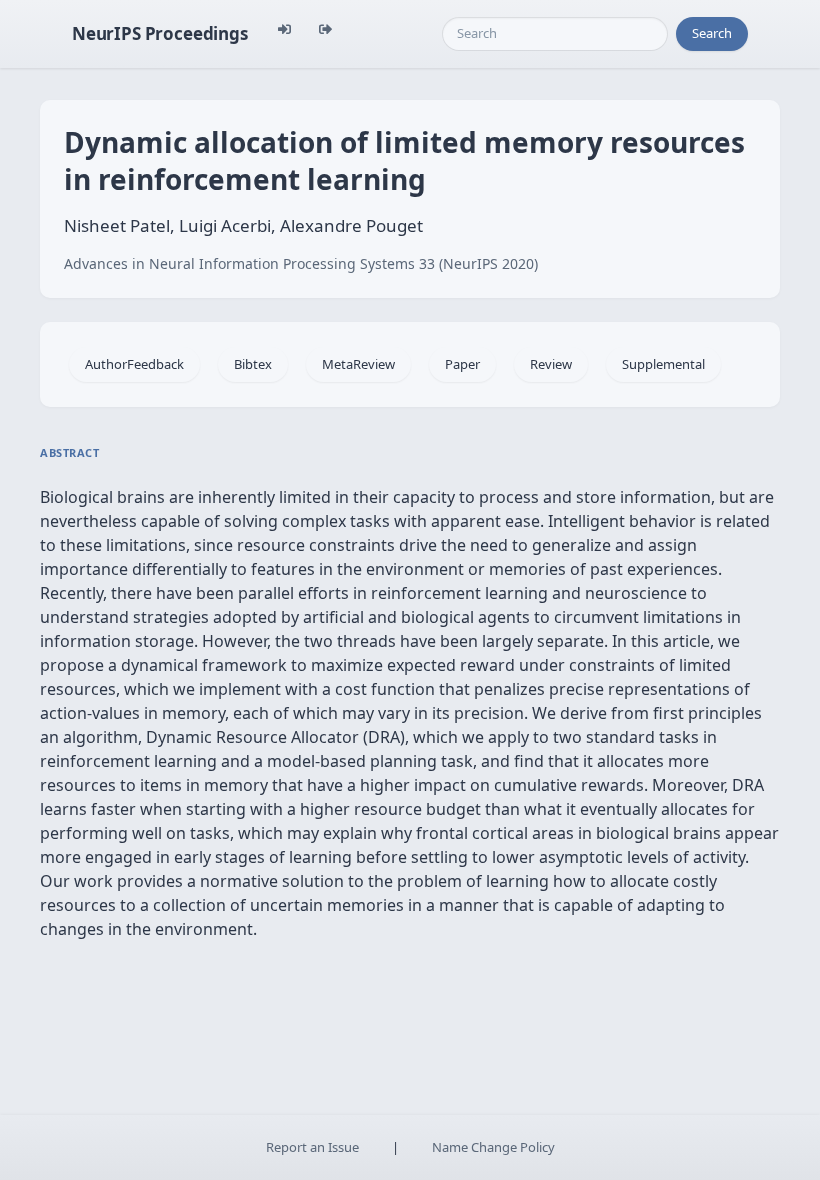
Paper (462, 364)
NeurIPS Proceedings (160, 33)
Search (712, 33)
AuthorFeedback (134, 364)
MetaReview (358, 364)
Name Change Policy (493, 1147)
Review (551, 364)
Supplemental (663, 364)
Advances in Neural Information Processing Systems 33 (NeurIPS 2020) (301, 263)
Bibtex (253, 364)
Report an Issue (312, 1147)
